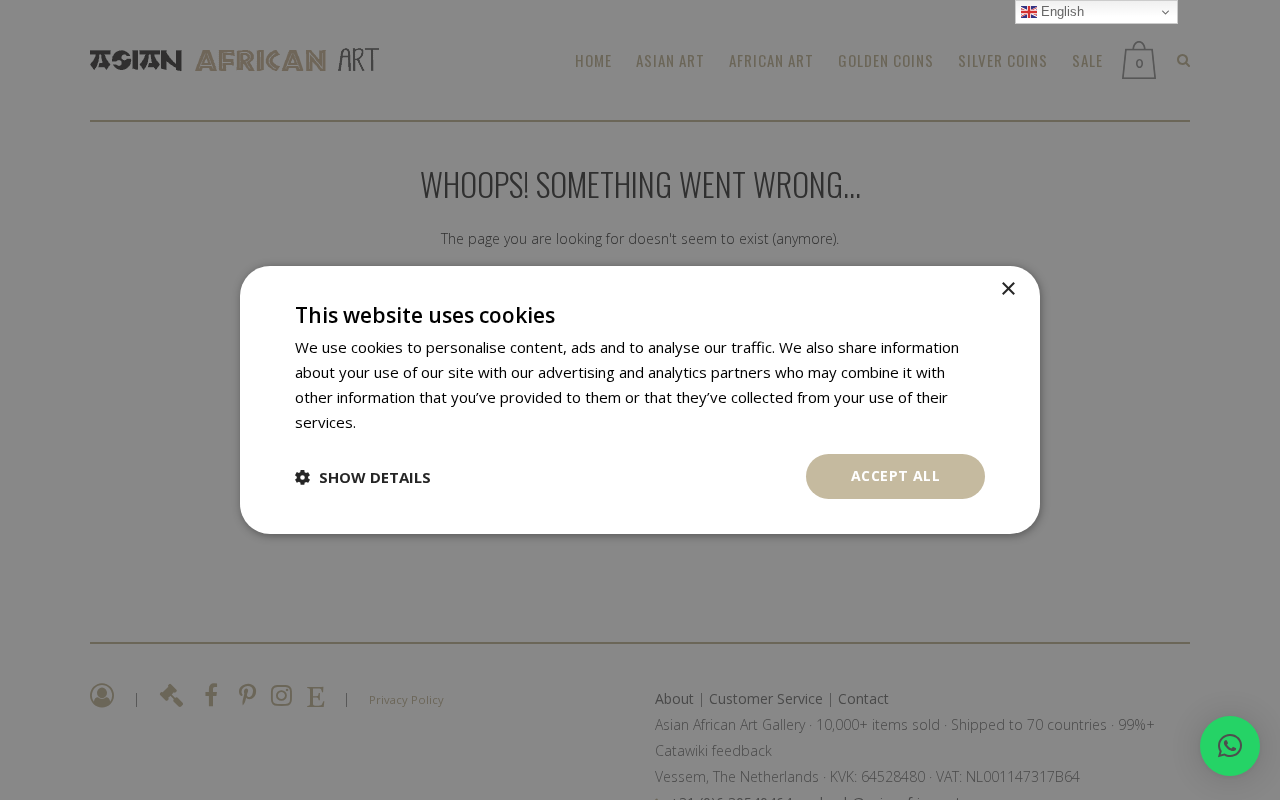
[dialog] (640, 400)
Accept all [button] (895, 475)
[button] (1230, 746)
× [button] (1007, 289)
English (1060, 11)
